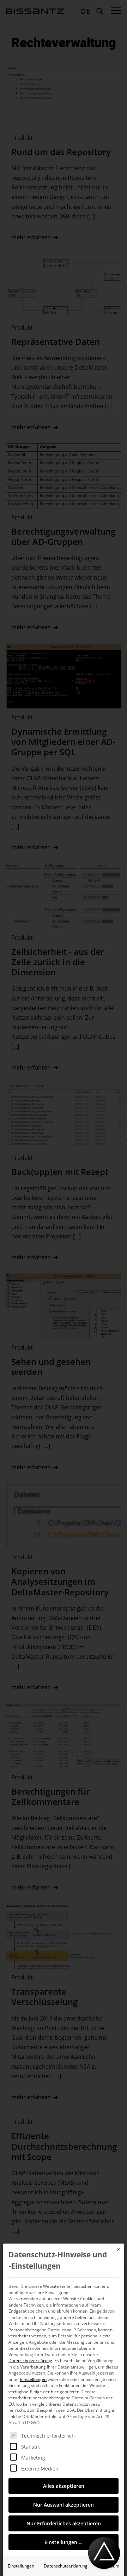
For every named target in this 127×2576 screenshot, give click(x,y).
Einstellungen (21, 2566)
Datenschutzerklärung (30, 2361)
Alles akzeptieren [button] (64, 2486)
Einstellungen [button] (33, 2379)
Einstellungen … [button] (64, 2542)
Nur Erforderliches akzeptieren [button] (64, 2523)
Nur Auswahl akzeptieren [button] (64, 2505)
